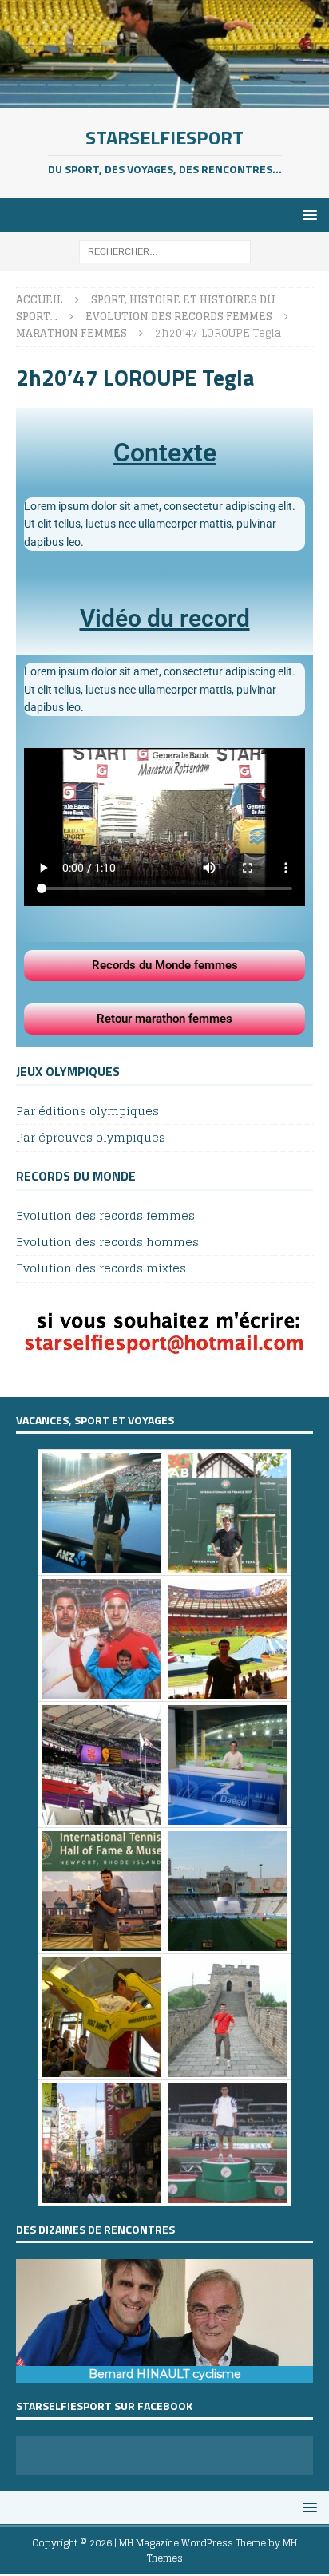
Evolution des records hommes (107, 1242)
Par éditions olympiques (87, 1112)
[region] (164, 2321)
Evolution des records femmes (105, 1216)
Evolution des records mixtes (101, 1268)
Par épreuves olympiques (91, 1137)
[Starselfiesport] (164, 99)
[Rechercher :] (165, 251)
